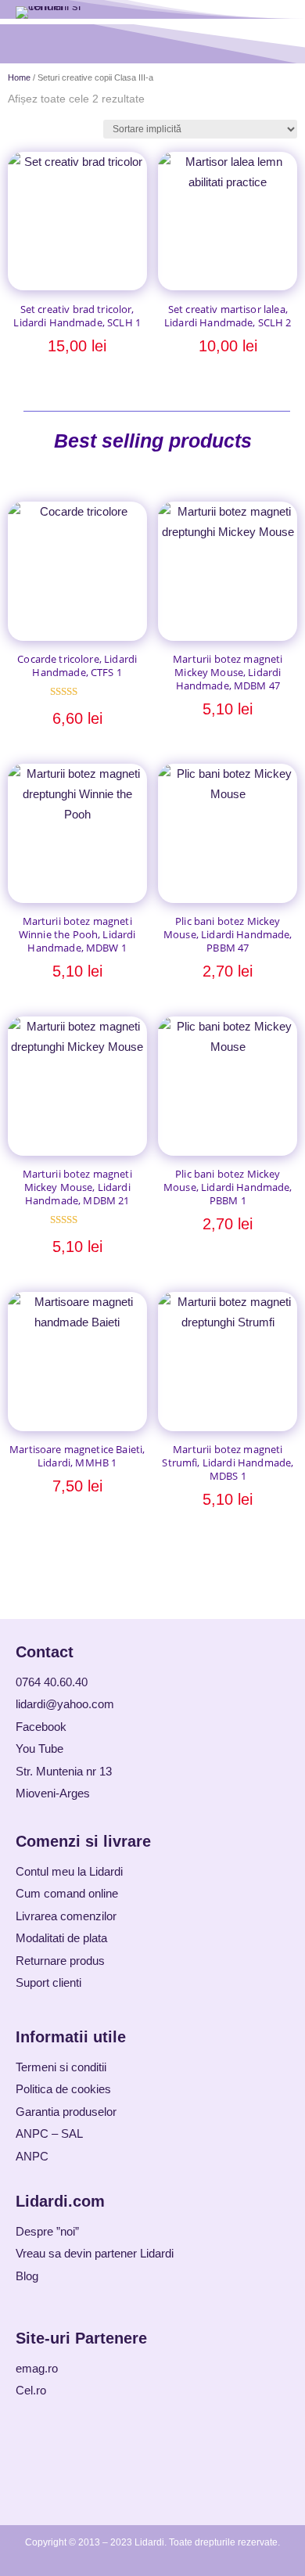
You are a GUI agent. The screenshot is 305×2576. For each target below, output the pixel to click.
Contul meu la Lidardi (69, 1871)
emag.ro (37, 2368)
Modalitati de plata (61, 1938)
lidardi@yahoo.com (65, 1704)
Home (19, 77)
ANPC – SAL (49, 2133)
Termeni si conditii (61, 2067)
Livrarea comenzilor (66, 1916)
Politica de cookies (63, 2089)
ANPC (32, 2156)
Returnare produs (60, 1961)
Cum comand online (67, 1893)
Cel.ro (31, 2390)
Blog (27, 2276)
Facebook (41, 1727)
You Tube (39, 1749)
